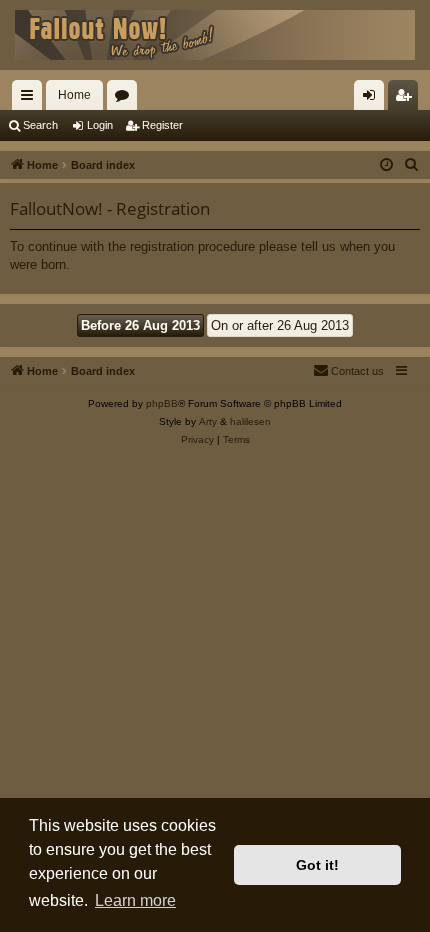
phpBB (162, 403)
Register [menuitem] (407, 99)
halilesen (250, 421)
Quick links (31, 99)
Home (74, 95)
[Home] (215, 35)
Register (162, 125)
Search (40, 125)
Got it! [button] (317, 865)
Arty (208, 421)
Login (100, 125)
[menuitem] (412, 165)
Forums (126, 99)
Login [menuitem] (373, 99)
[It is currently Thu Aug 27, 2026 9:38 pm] (386, 165)
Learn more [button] (135, 900)
